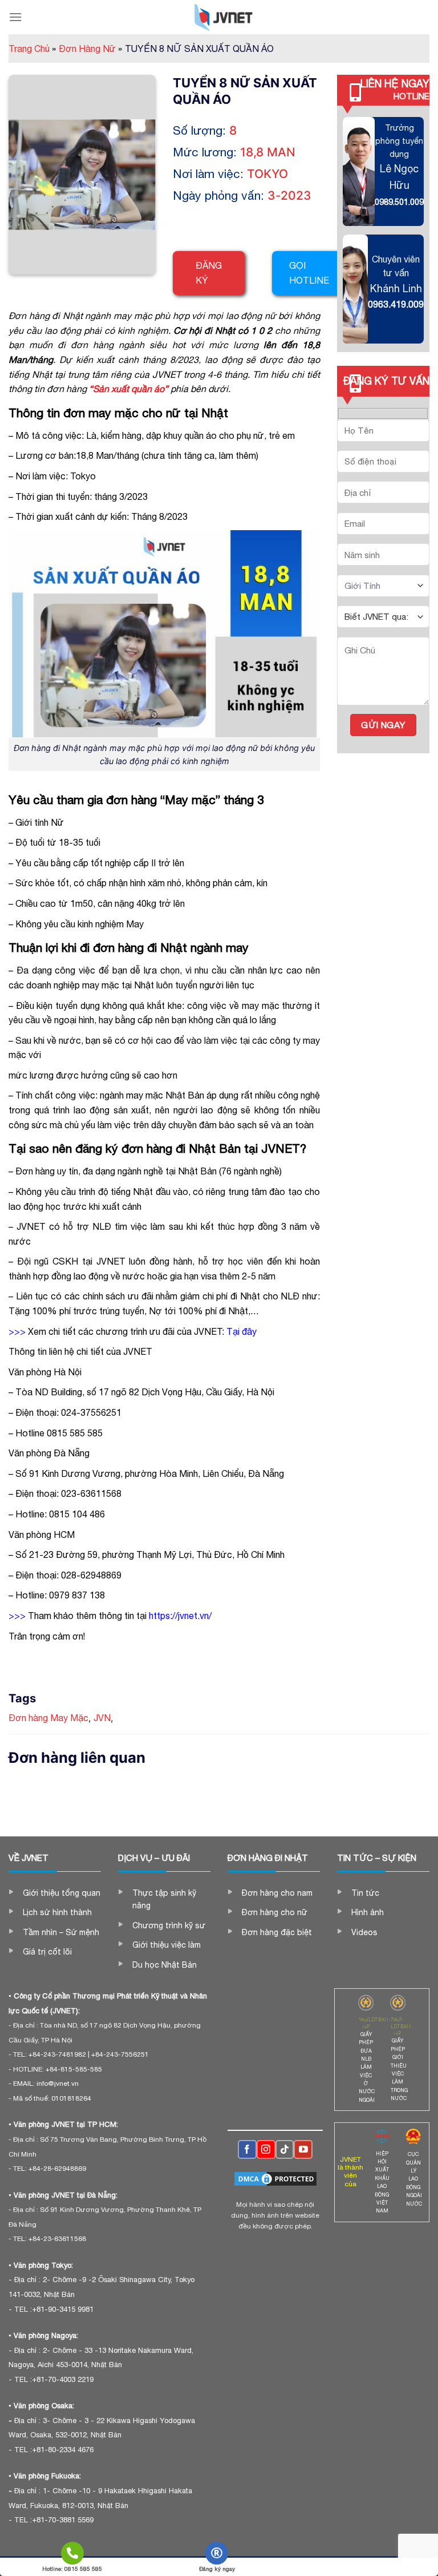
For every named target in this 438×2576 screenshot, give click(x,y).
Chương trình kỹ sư (169, 1925)
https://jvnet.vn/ (180, 1616)
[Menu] (15, 17)
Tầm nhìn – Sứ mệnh (61, 1932)
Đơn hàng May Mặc (48, 1718)
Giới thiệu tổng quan (62, 1893)
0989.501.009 (399, 202)
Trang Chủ (32, 49)
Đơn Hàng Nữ (90, 49)
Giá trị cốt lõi (47, 1952)
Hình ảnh (368, 1912)
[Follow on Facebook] (247, 2149)
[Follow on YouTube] (303, 2149)
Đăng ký (209, 273)
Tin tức (365, 1893)
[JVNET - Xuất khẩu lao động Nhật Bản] (224, 17)
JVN (102, 1718)
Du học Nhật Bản (165, 1965)
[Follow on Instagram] (266, 2149)
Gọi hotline (309, 273)
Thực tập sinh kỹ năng (164, 1899)
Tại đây (242, 1331)
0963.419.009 (396, 304)
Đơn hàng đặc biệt (277, 1932)
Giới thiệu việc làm (167, 1945)
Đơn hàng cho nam (277, 1893)
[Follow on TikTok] (285, 2149)
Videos (364, 1932)
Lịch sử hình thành (57, 1912)
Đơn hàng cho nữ (275, 1912)
